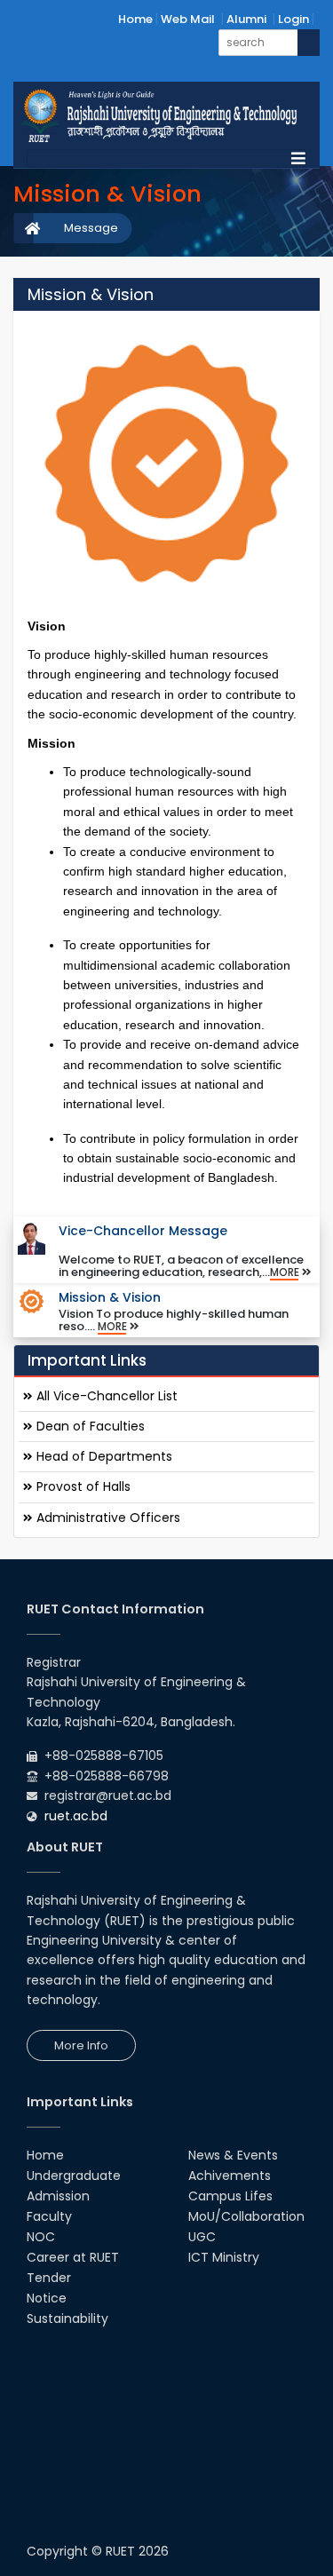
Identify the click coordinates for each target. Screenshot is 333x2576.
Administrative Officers (107, 1518)
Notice (47, 2298)
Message (91, 228)
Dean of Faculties (89, 1426)
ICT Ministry (224, 2257)
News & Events (233, 2155)
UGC (202, 2237)
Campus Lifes (230, 2196)
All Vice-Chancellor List (105, 1396)
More (286, 1272)
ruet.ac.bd (76, 1816)
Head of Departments (103, 1456)
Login (293, 19)
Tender (49, 2278)
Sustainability (67, 2318)
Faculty (49, 2216)
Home (135, 19)
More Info (81, 2045)
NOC (41, 2237)
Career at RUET (73, 2257)
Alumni (246, 19)
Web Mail (188, 19)
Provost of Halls (82, 1486)
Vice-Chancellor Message (143, 1231)
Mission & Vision (110, 1297)
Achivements (230, 2176)
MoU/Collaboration (246, 2216)
